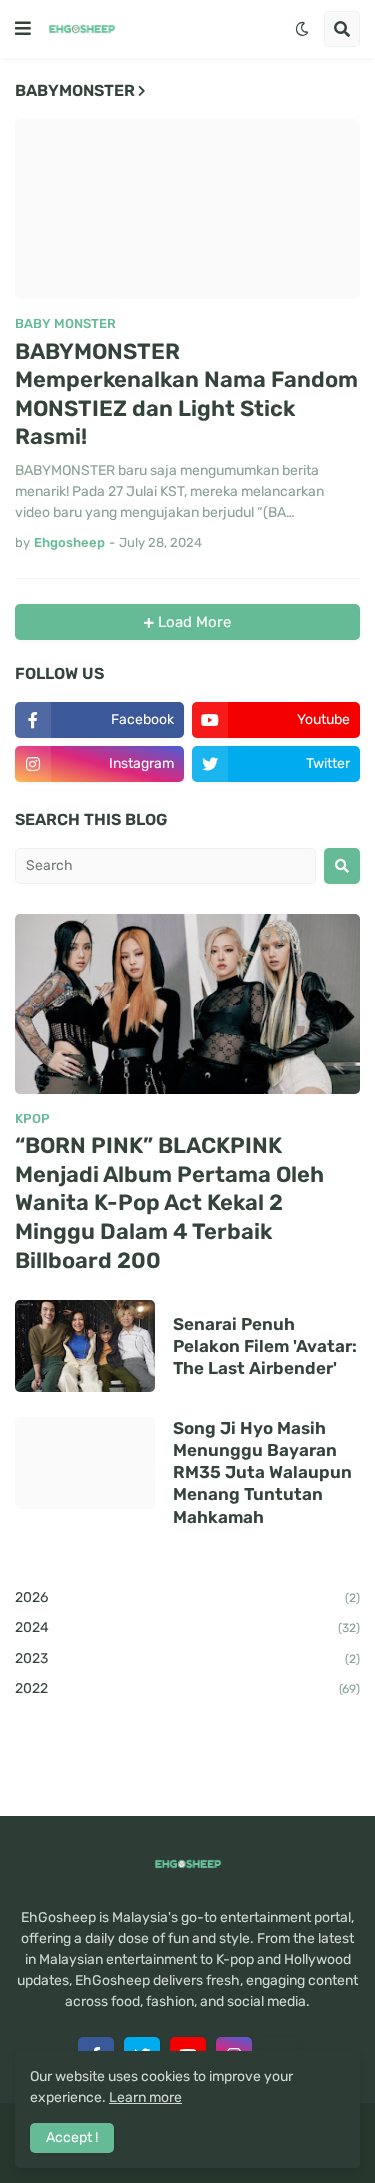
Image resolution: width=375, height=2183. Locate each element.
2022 (187, 1688)
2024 (187, 1627)
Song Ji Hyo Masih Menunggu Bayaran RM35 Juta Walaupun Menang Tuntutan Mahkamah (262, 1472)
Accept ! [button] (72, 2137)
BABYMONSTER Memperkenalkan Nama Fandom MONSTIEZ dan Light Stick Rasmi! (186, 394)
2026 (187, 1597)
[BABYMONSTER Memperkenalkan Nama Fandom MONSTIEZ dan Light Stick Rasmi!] (187, 209)
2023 (187, 1658)
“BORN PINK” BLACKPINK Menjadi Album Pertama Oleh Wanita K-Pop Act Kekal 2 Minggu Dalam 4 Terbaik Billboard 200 (169, 1202)
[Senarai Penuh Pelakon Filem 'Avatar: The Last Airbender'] (85, 1346)
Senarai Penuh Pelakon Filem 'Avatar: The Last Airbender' (265, 1346)
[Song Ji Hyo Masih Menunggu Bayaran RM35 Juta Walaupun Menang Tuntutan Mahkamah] (85, 1463)
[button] (23, 29)
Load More (192, 622)
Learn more (145, 2097)
